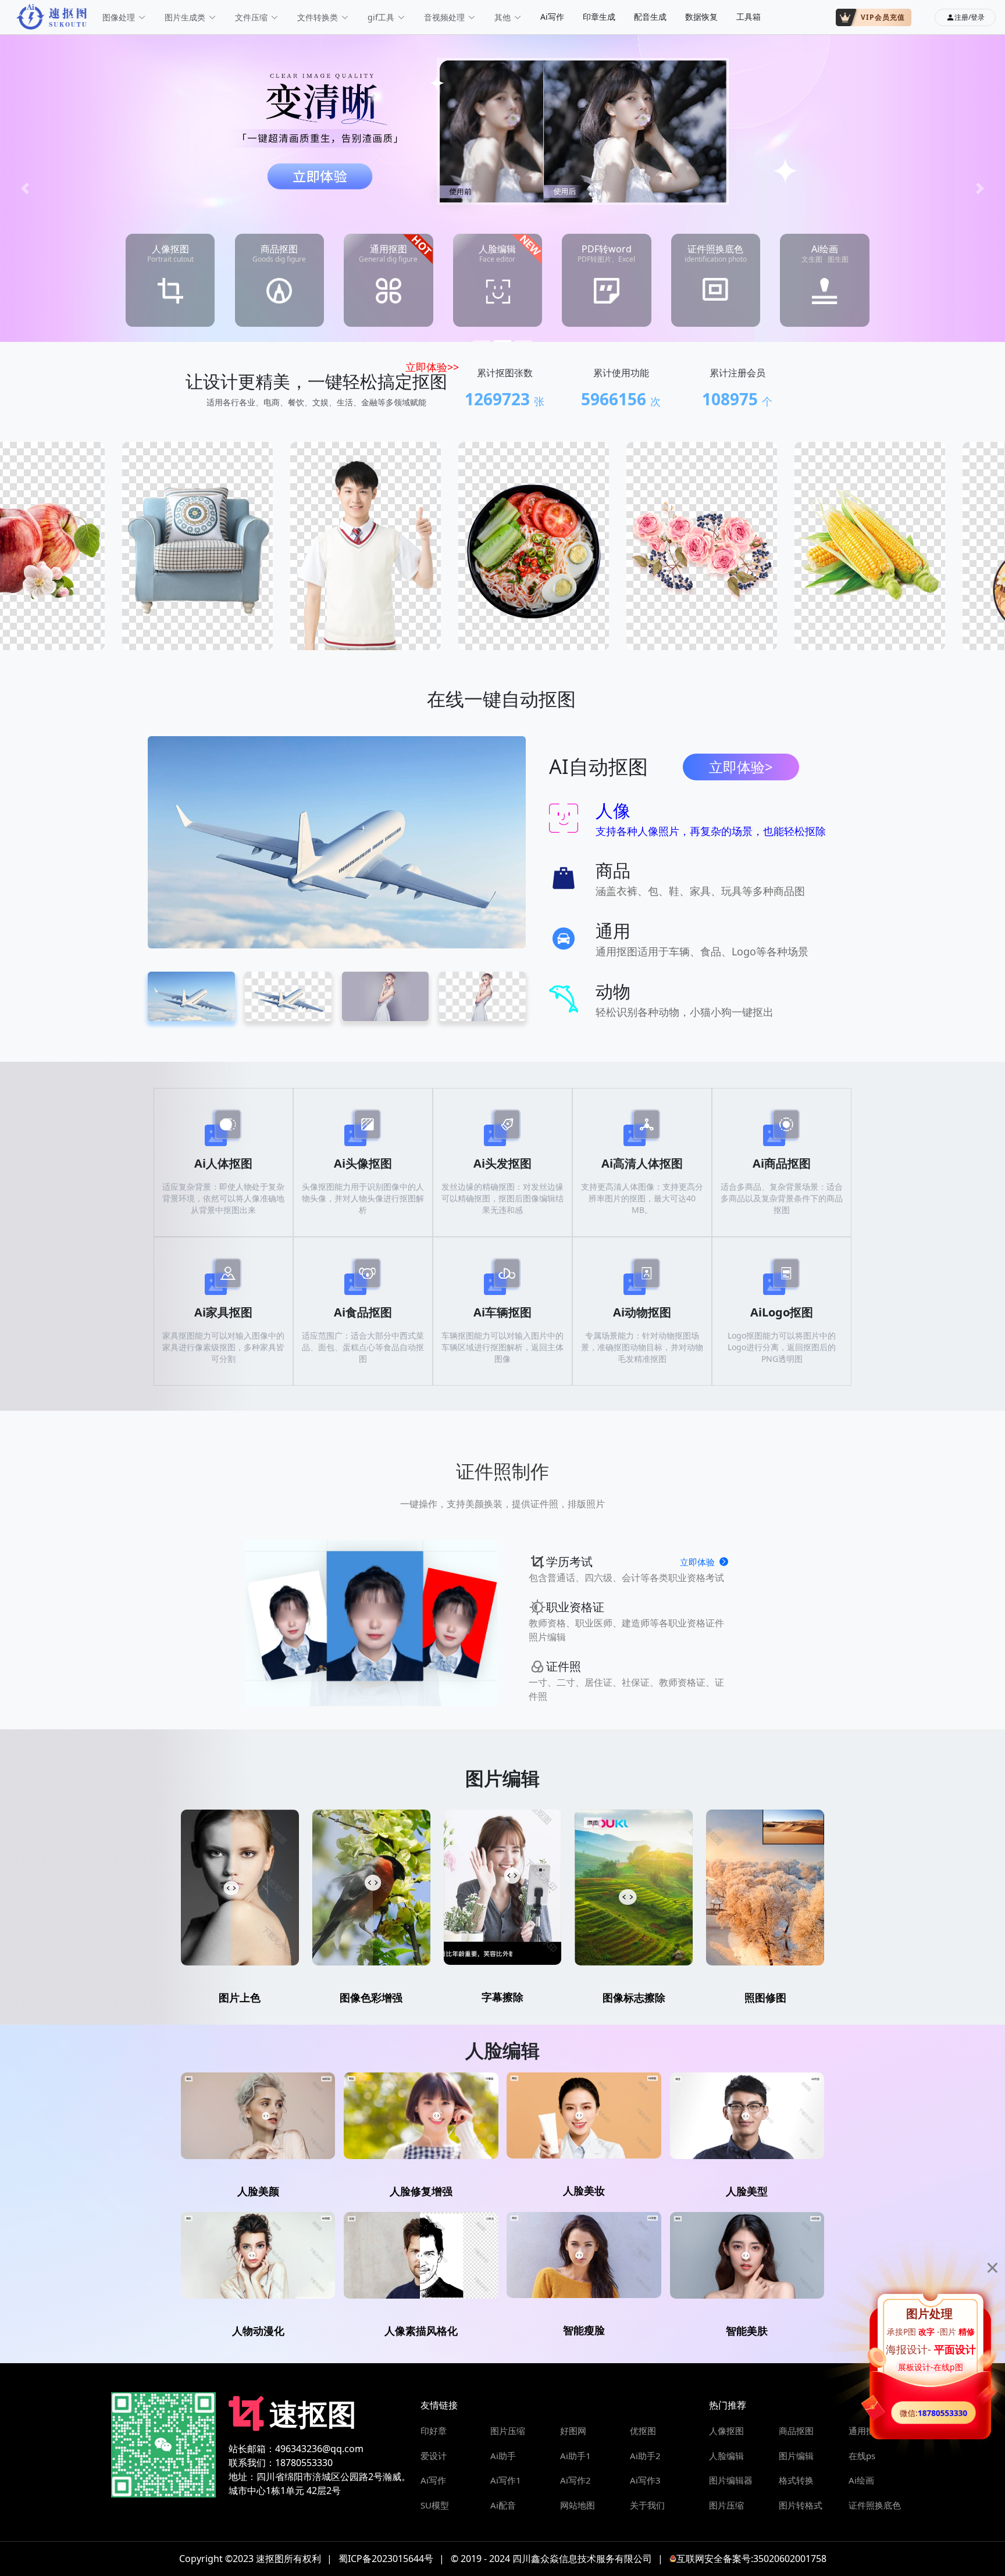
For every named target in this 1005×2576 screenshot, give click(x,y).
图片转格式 (801, 2505)
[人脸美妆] (584, 2115)
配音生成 (650, 17)
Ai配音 (503, 2505)
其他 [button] (502, 17)
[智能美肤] (747, 2255)
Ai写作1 (506, 2480)
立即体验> (741, 767)
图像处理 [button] (119, 17)
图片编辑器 (731, 2480)
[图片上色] (240, 1888)
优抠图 (643, 2431)
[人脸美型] (747, 2116)
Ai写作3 (645, 2480)
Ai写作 (552, 17)
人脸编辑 (726, 2456)
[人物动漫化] (258, 2255)
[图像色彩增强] (371, 1888)
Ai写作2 (575, 2480)
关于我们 (647, 2505)
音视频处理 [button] (444, 17)
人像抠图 (726, 2431)
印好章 (434, 2431)
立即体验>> (432, 367)
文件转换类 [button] (318, 17)
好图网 (573, 2431)
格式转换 (796, 2480)
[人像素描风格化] (421, 2255)
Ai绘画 (861, 2480)
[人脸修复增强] (421, 2116)
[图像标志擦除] (634, 1888)
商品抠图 (796, 2431)
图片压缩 (508, 2431)
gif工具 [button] (381, 17)
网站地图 (578, 2505)
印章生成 (599, 17)
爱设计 (434, 2456)
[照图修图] (765, 1888)
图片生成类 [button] (185, 17)
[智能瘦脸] (584, 2255)
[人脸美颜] (258, 2116)
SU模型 (435, 2505)
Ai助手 (503, 2456)
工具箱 (749, 17)
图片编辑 (796, 2456)
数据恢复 (701, 17)
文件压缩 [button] (251, 17)
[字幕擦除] (503, 1887)
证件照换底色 (875, 2505)
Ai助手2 (645, 2456)
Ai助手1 (575, 2456)
